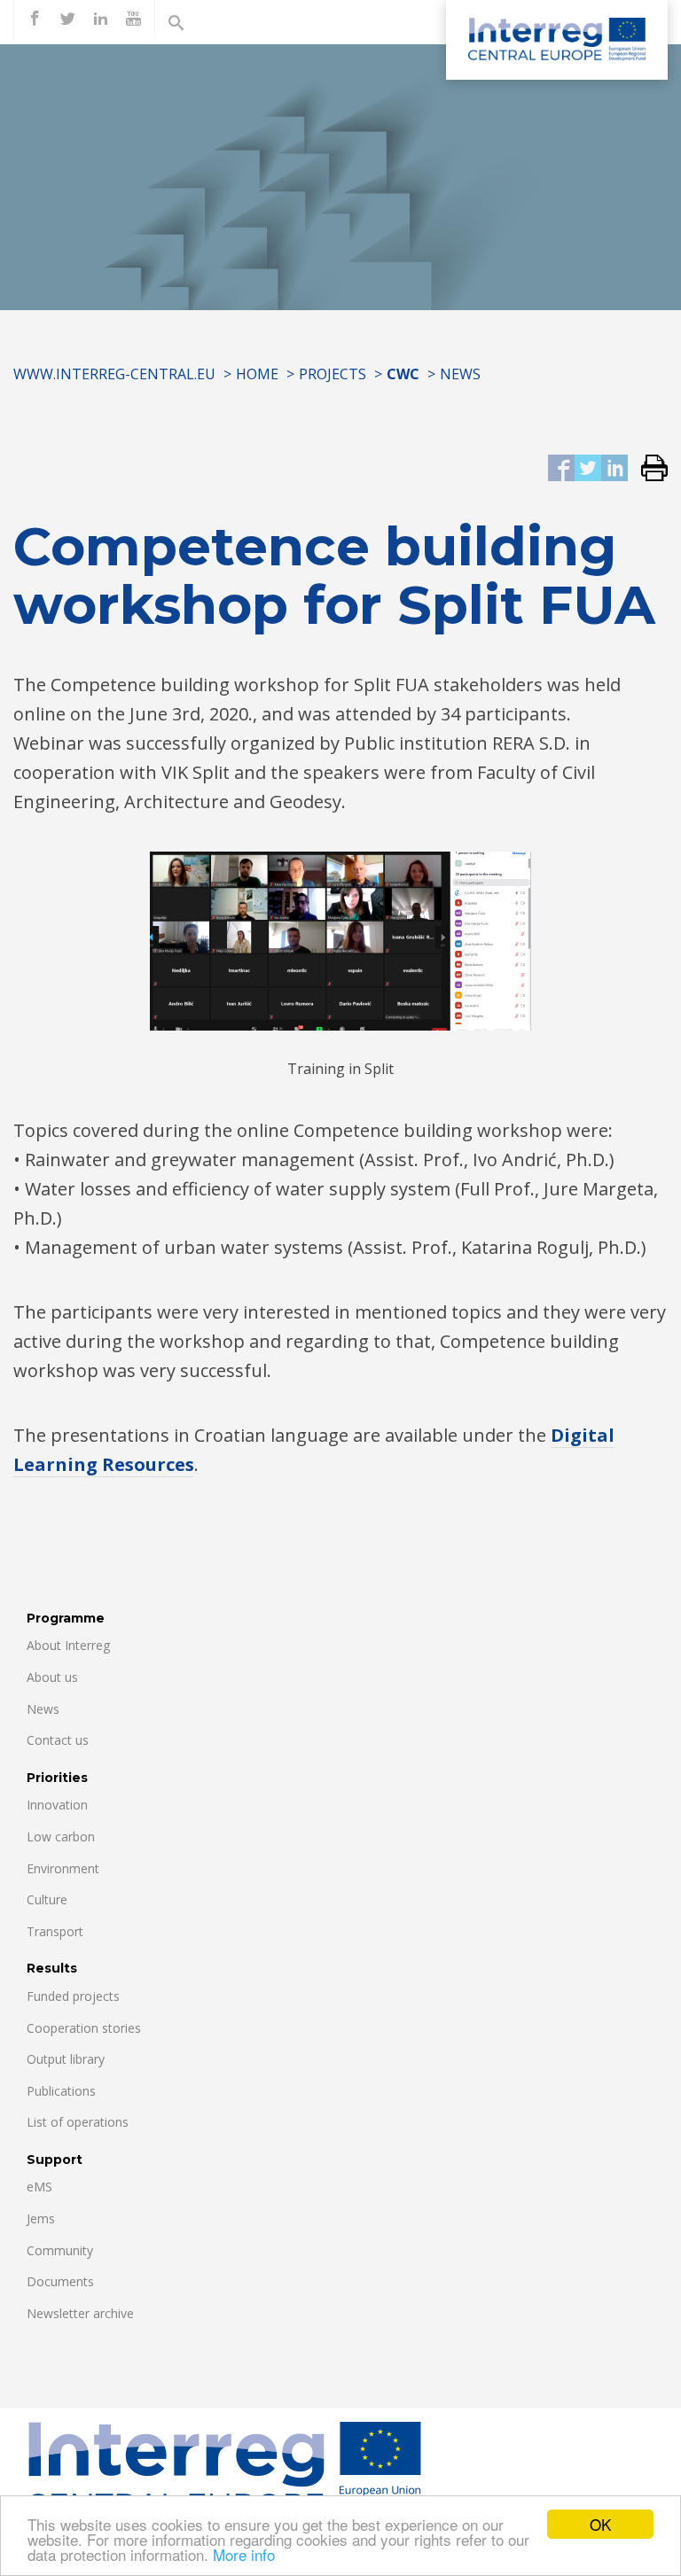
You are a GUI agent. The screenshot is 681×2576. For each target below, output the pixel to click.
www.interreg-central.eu (114, 374)
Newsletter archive (80, 2313)
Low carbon (61, 1837)
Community (60, 2250)
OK (600, 2524)
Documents (60, 2281)
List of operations (78, 2122)
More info (244, 2554)
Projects (333, 374)
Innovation (57, 1805)
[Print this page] (648, 469)
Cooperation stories (84, 2028)
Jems (41, 2218)
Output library (66, 2059)
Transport (55, 1931)
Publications (61, 2091)
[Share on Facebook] (561, 469)
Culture (47, 1899)
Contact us (58, 1740)
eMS (39, 2187)
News (460, 374)
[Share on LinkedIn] (614, 469)
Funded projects (73, 1996)
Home (257, 374)
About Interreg (68, 1645)
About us (52, 1677)
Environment (63, 1868)
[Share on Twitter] (588, 469)
